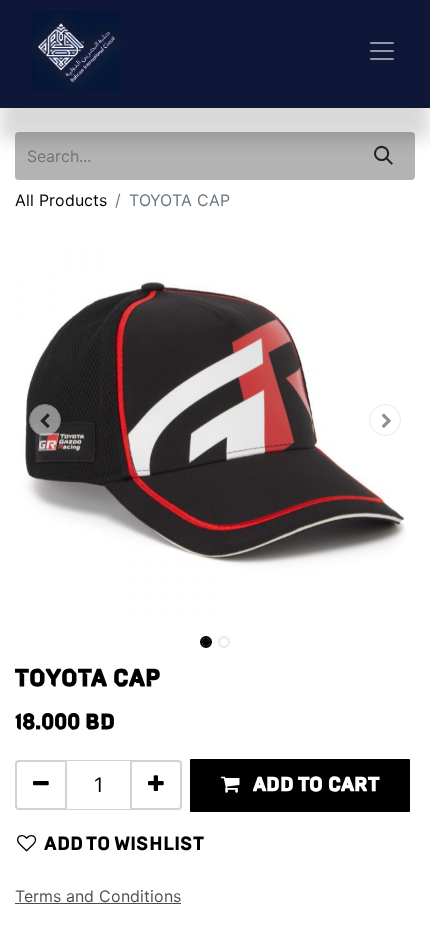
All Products (61, 200)
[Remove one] (41, 785)
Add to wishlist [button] (124, 843)
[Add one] (156, 785)
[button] (45, 420)
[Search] (383, 156)
